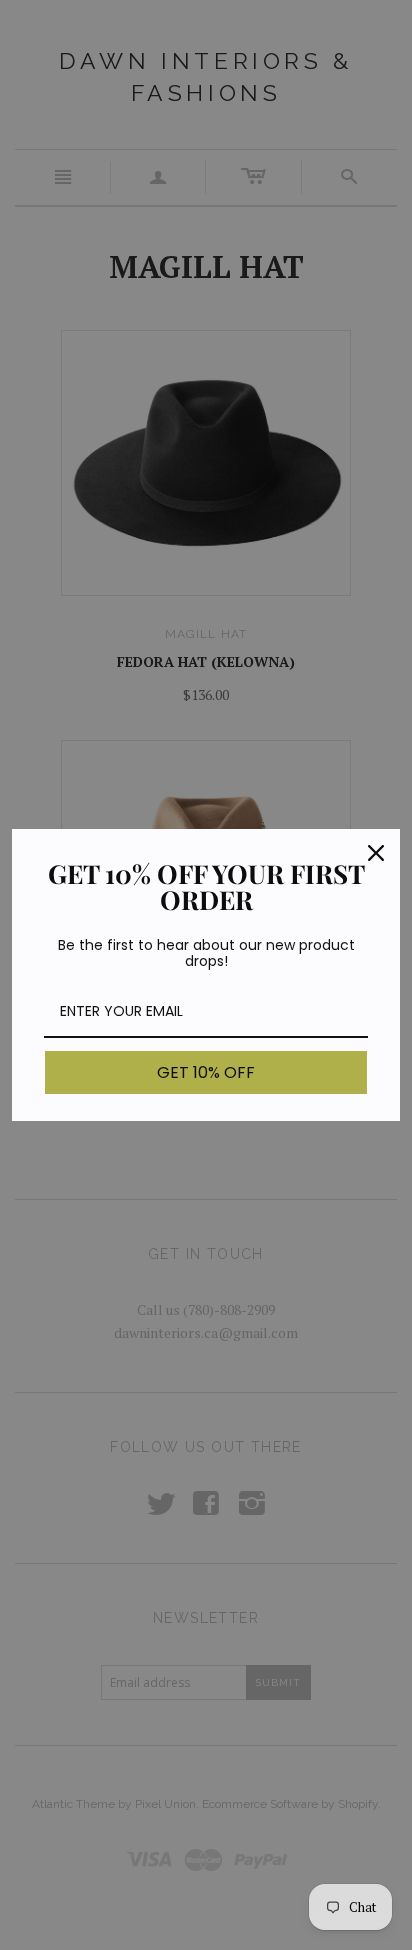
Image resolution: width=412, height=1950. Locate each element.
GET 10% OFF (206, 1072)
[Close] (376, 853)
